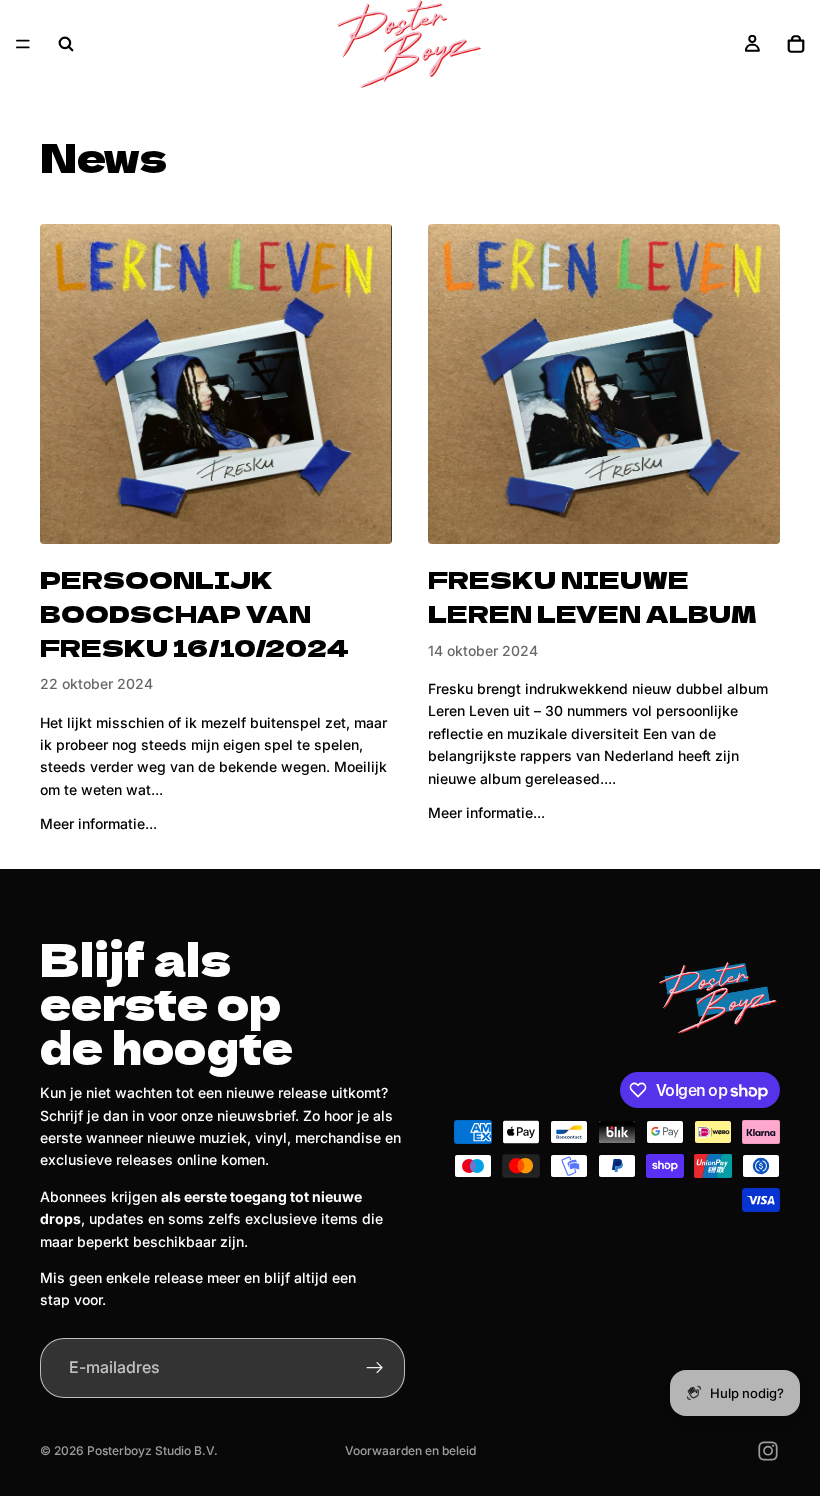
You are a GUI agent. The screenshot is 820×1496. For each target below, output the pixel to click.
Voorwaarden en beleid (410, 1450)
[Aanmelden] (375, 1368)
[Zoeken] (66, 44)
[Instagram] (768, 1451)
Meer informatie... (98, 823)
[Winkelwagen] (796, 44)
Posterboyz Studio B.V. (152, 1450)
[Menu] (23, 44)
